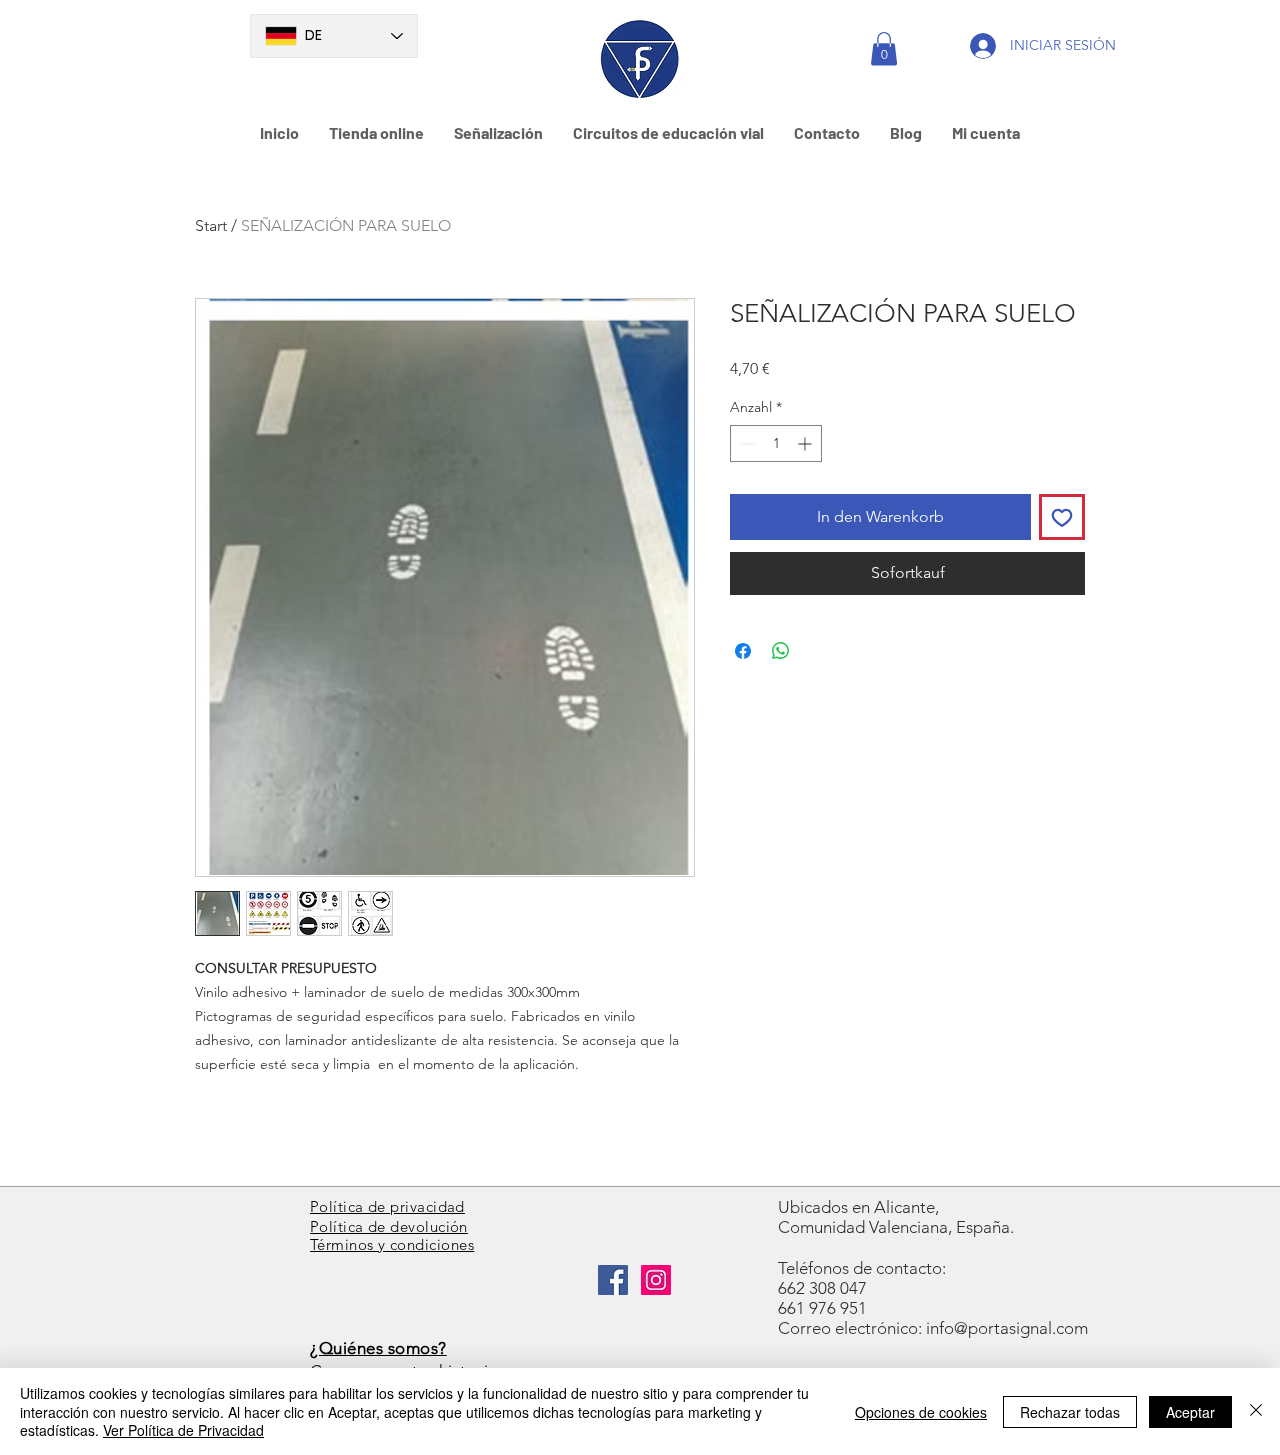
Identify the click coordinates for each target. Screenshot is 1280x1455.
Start (211, 225)
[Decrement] (745, 443)
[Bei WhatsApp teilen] (781, 651)
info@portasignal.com (1007, 1328)
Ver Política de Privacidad (183, 1430)
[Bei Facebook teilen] (743, 651)
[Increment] (806, 443)
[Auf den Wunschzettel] (1062, 517)
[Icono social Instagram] (656, 1280)
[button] (884, 48)
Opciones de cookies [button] (921, 1412)
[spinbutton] (776, 443)
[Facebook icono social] (613, 1280)
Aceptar (1190, 1412)
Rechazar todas (1070, 1412)
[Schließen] (1256, 1411)
